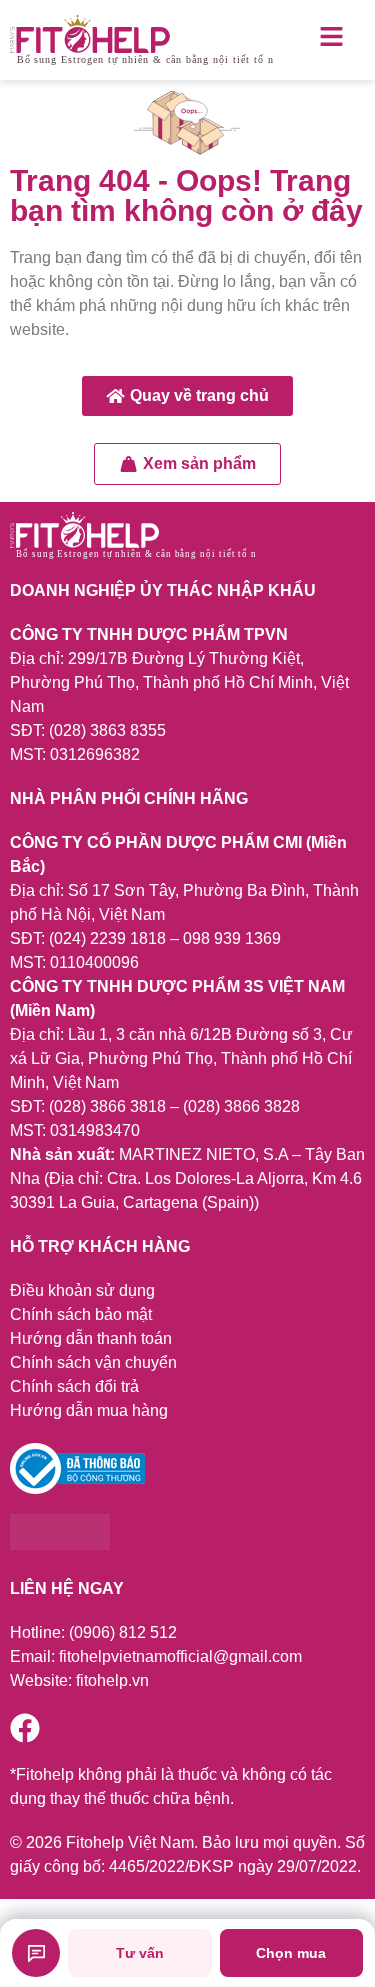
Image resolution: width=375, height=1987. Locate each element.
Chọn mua (291, 1953)
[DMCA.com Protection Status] (60, 1544)
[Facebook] (25, 1728)
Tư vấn (140, 1953)
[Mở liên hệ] (36, 1953)
